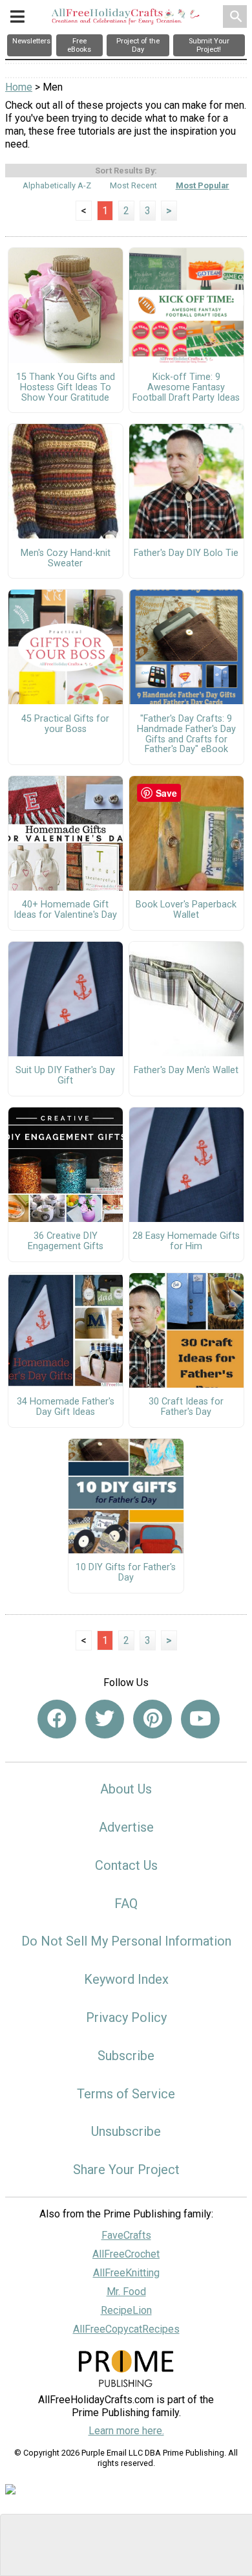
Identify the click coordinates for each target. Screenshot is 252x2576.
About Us (126, 1789)
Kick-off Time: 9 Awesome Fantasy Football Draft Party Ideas (186, 388)
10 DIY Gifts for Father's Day (126, 1573)
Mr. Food (126, 2292)
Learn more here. (126, 2431)
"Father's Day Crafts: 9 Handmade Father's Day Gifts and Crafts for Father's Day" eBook (186, 734)
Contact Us (126, 1865)
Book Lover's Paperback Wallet (186, 910)
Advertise (126, 1827)
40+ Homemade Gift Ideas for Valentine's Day (65, 910)
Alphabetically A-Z (57, 185)
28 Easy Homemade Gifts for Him (186, 1241)
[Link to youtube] (200, 1719)
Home (19, 87)
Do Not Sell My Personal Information (126, 1941)
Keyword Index (126, 1979)
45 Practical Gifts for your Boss (65, 724)
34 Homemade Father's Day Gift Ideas (66, 1407)
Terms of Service (126, 2094)
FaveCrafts (126, 2235)
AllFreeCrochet (126, 2254)
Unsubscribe (126, 2131)
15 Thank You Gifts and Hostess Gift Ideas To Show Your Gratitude (66, 388)
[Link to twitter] (105, 1719)
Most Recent (133, 185)
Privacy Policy (126, 2017)
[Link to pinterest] (152, 1719)
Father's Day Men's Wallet (186, 1071)
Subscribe (126, 2056)
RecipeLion (126, 2310)
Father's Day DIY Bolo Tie (186, 553)
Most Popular (203, 185)
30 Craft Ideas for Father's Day (186, 1407)
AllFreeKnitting (126, 2273)
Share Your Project (126, 2170)
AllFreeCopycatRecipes (126, 2329)
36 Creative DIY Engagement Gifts (66, 1241)
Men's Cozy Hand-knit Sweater (66, 559)
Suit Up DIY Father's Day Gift (65, 1076)
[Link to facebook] (57, 1719)
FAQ (126, 1904)
